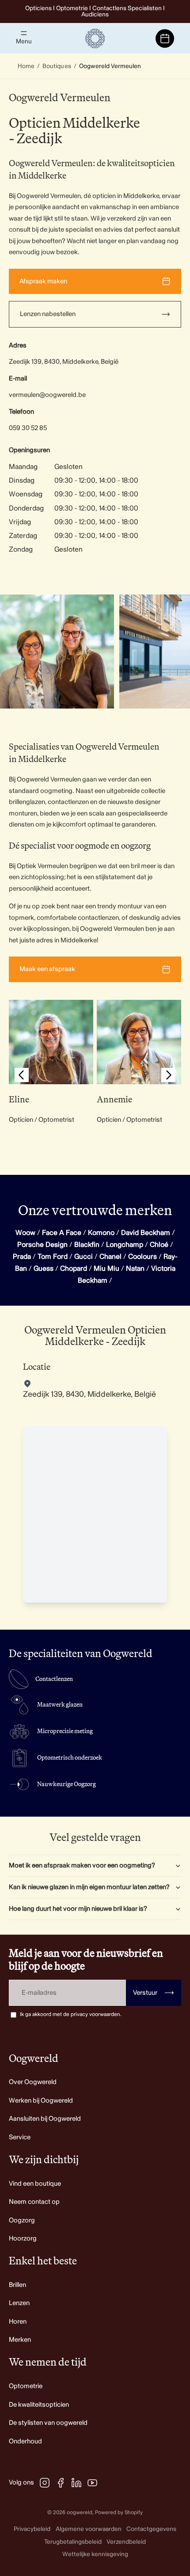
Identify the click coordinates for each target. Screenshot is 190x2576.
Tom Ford (53, 1257)
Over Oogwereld (33, 2082)
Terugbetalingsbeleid (73, 2542)
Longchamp (125, 1245)
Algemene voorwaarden (89, 2529)
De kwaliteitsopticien (39, 2405)
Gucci (84, 1257)
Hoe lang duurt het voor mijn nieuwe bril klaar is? (78, 1909)
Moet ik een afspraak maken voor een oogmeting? (82, 1865)
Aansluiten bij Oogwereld (45, 2119)
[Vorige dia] (22, 1077)
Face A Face (62, 1233)
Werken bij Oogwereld (41, 2101)
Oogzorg (22, 2220)
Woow (25, 1233)
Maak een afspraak (47, 969)
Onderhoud (25, 2441)
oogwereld (80, 2513)
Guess (44, 1269)
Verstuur (154, 1993)
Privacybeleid (32, 2529)
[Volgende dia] (173, 652)
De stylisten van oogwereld (48, 2423)
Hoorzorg (23, 2239)
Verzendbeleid (126, 2542)
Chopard (74, 1269)
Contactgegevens (151, 2529)
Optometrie (26, 2386)
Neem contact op (34, 2202)
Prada (22, 1257)
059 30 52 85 (28, 428)
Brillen (17, 2285)
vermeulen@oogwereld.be (47, 395)
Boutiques (57, 66)
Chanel (110, 1257)
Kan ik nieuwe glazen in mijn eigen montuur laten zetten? (89, 1887)
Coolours (142, 1257)
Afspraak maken (43, 281)
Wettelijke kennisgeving (95, 2554)
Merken (20, 2340)
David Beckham (146, 1233)
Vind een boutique (35, 2184)
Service (20, 2137)
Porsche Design (42, 1245)
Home (26, 66)
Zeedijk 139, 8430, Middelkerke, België (64, 362)
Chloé (159, 1245)
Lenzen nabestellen (48, 314)
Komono (101, 1233)
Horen (18, 2322)
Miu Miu (106, 1269)
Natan (135, 1269)
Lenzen (19, 2303)
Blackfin (87, 1245)
